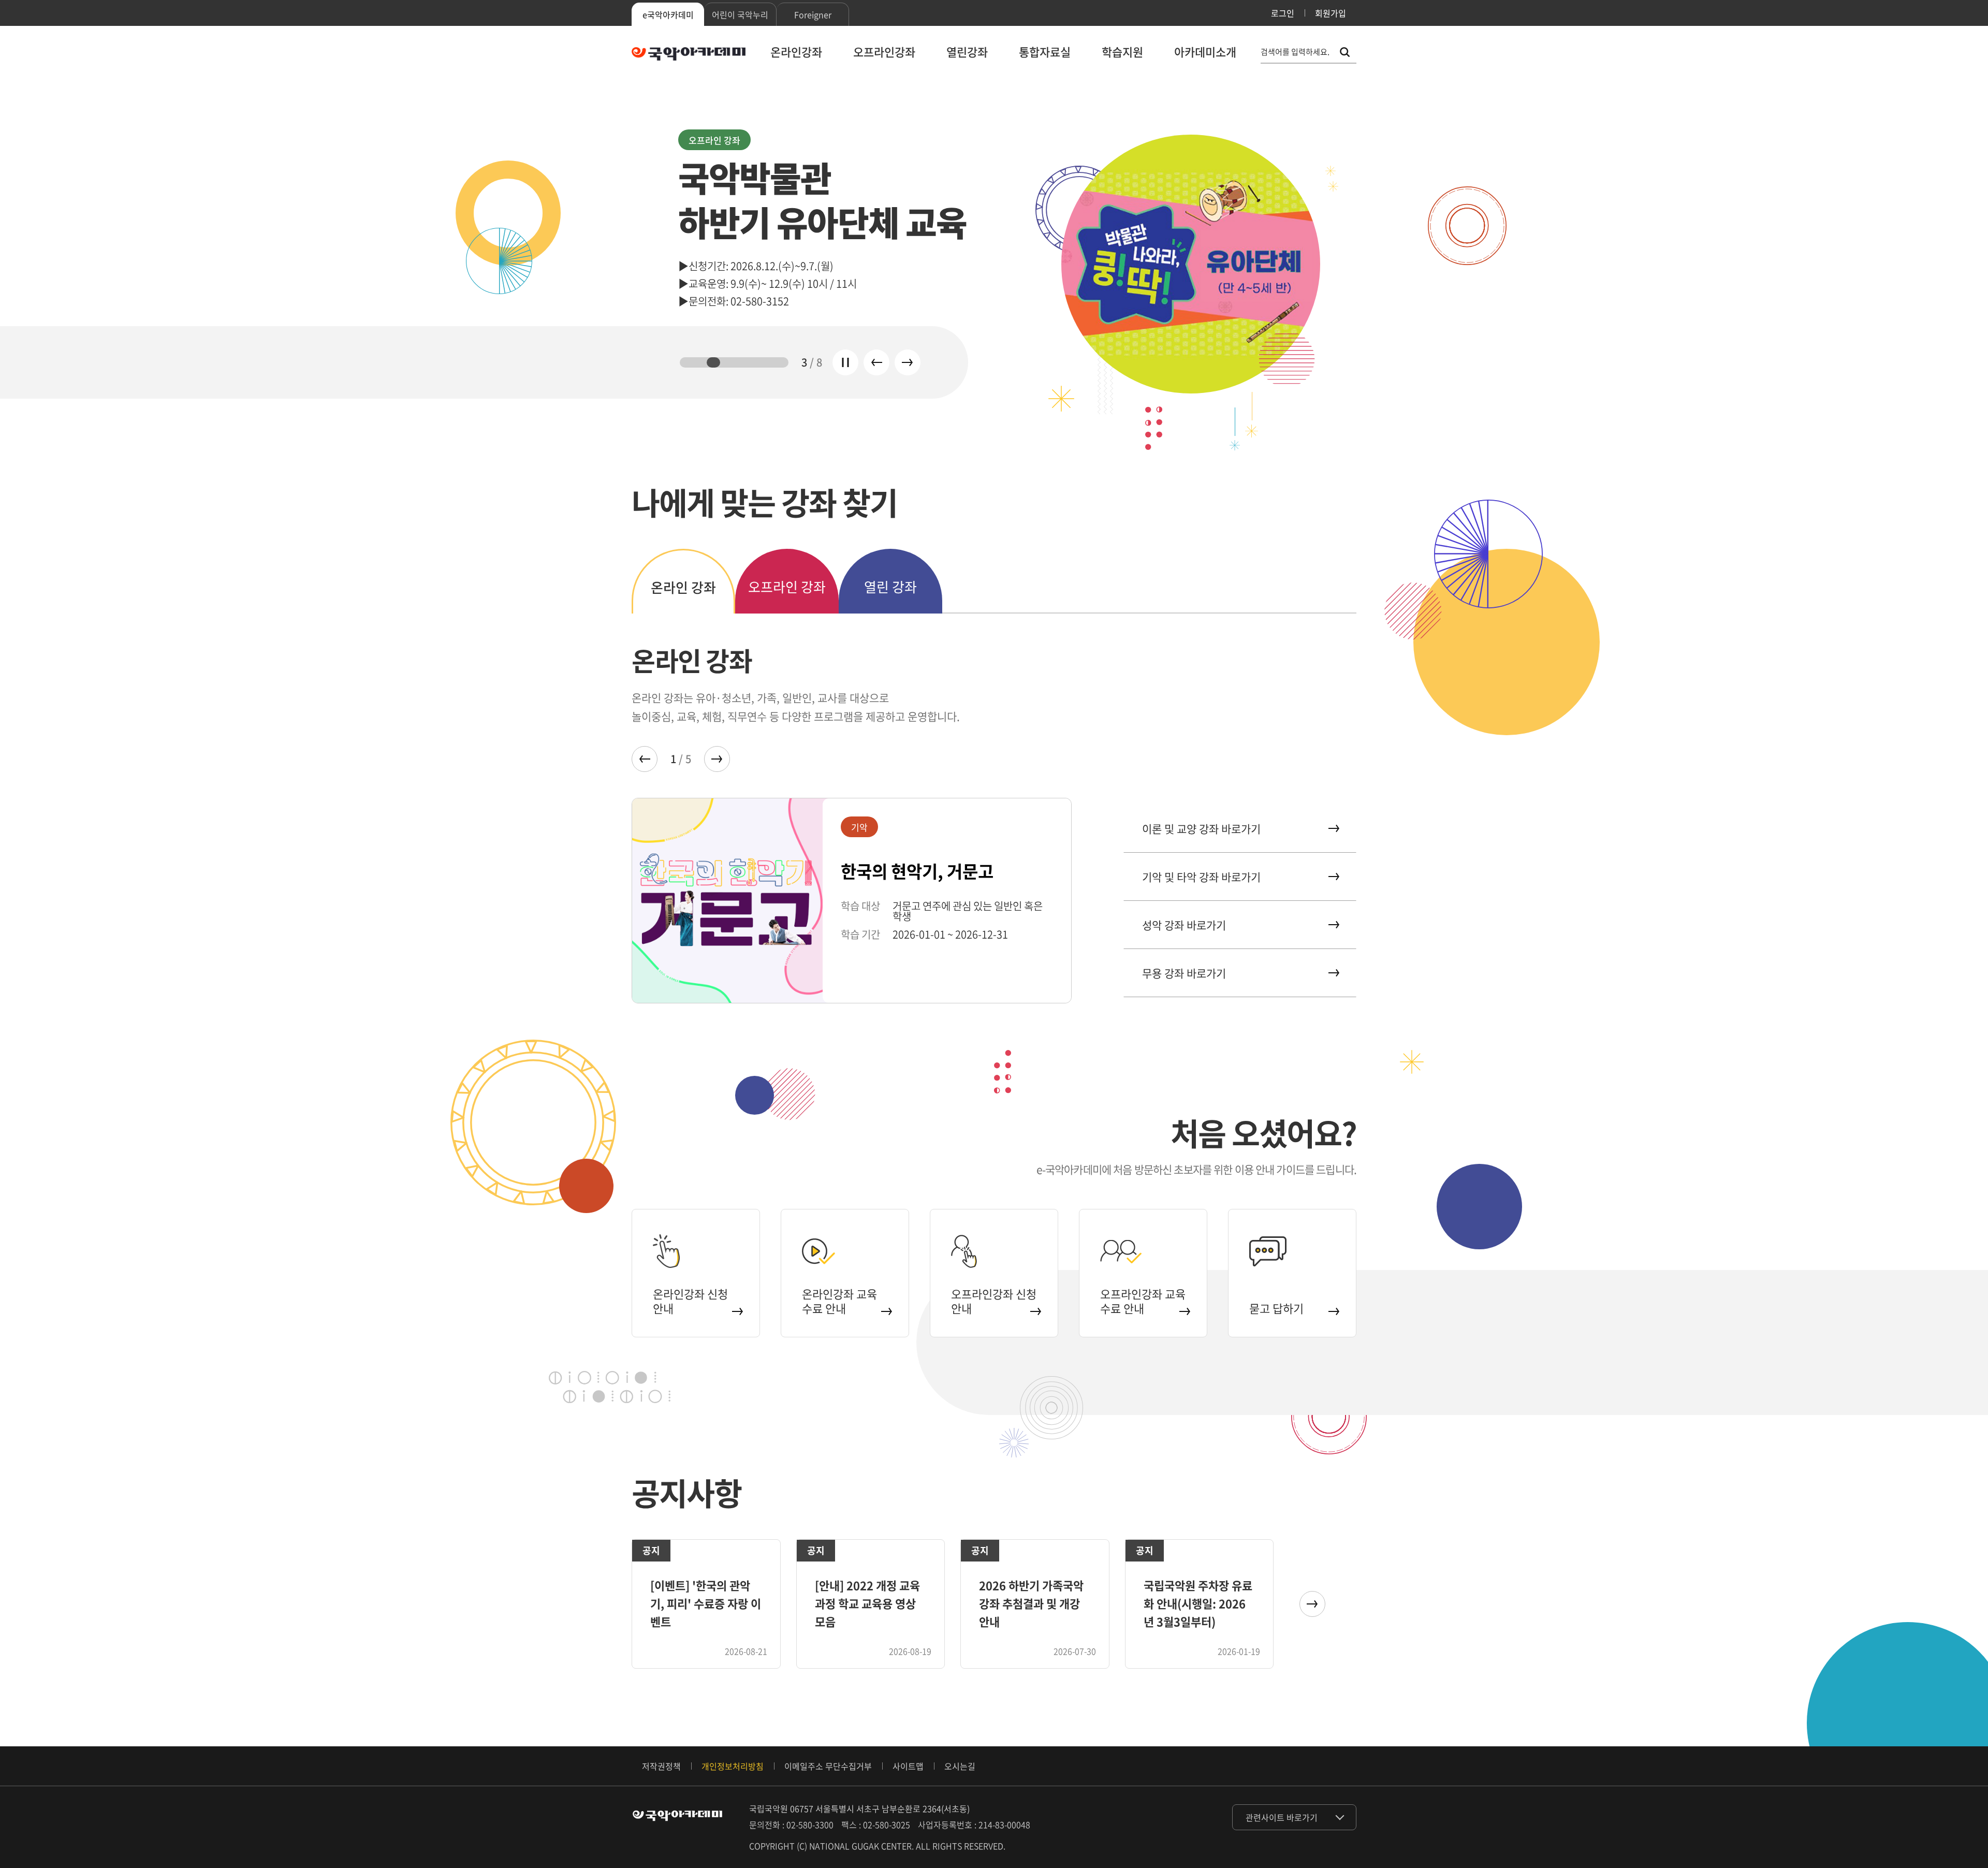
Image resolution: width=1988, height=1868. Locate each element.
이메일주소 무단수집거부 (828, 1766)
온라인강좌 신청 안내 (690, 1301)
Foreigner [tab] (813, 14)
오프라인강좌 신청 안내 (994, 1301)
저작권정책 (661, 1766)
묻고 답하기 (1276, 1308)
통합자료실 (1045, 52)
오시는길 (960, 1766)
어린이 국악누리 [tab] (740, 14)
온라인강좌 (796, 52)
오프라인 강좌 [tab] (787, 587)
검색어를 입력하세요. (1295, 52)
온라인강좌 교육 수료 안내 (839, 1301)
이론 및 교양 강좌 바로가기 (1201, 829)
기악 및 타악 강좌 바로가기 (1201, 877)
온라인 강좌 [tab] (683, 587)
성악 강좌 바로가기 (1184, 925)
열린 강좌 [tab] (890, 587)
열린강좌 (967, 52)
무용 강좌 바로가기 (1184, 973)
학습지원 (1122, 52)
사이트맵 (908, 1766)
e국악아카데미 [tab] (668, 14)
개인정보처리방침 (733, 1766)
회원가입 (1331, 13)
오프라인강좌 (884, 52)
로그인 (1283, 13)
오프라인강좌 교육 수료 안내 (1143, 1301)
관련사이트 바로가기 (1282, 1817)
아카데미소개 (1205, 52)
